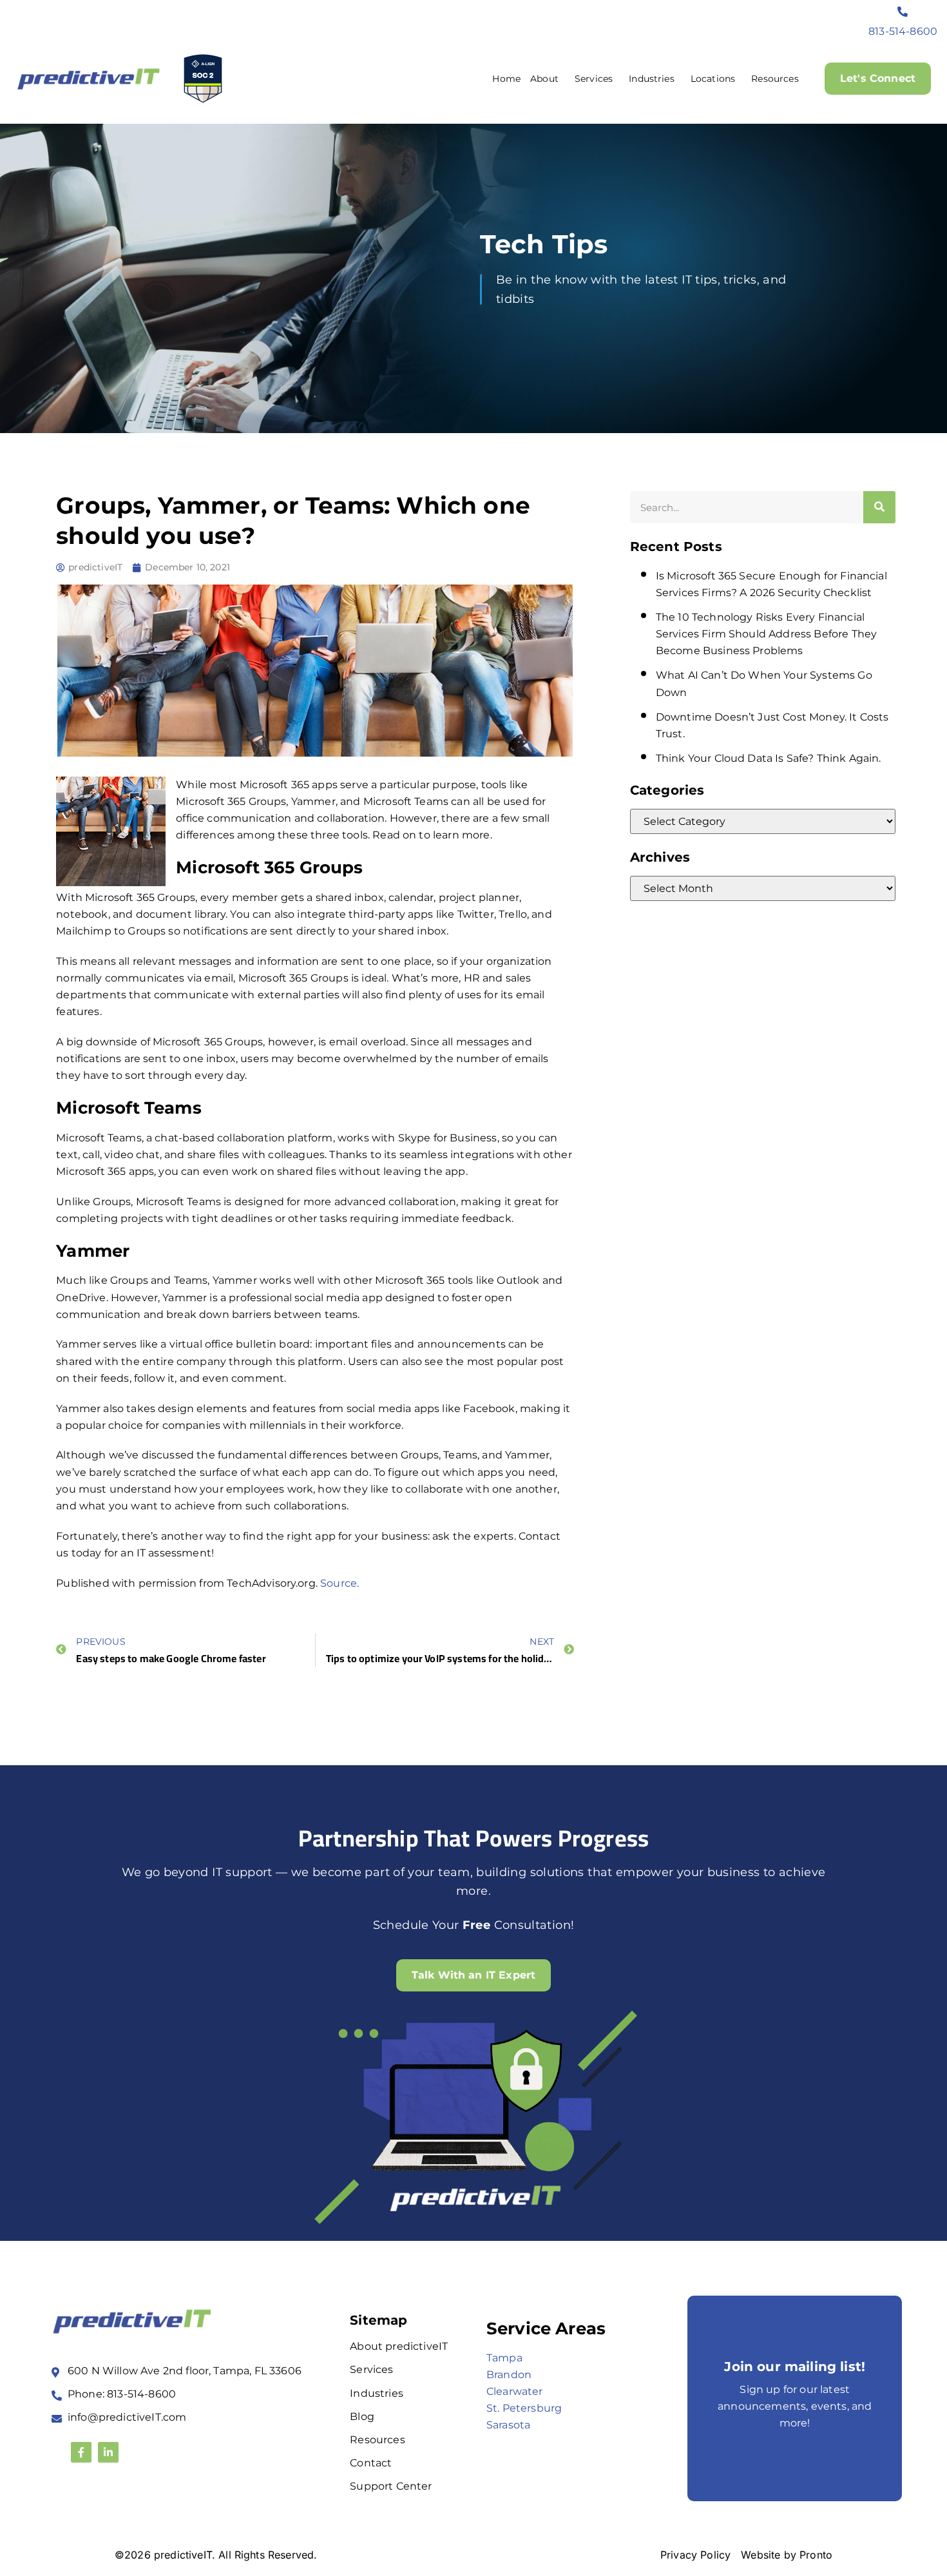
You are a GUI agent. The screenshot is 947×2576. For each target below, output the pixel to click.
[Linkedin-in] (108, 2452)
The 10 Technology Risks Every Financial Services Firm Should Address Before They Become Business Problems (766, 634)
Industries (652, 79)
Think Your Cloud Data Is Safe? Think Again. (769, 758)
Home (506, 79)
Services (594, 79)
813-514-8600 (903, 31)
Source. (340, 1583)
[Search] (879, 507)
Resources (775, 79)
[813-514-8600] (903, 12)
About (544, 79)
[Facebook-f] (81, 2452)
